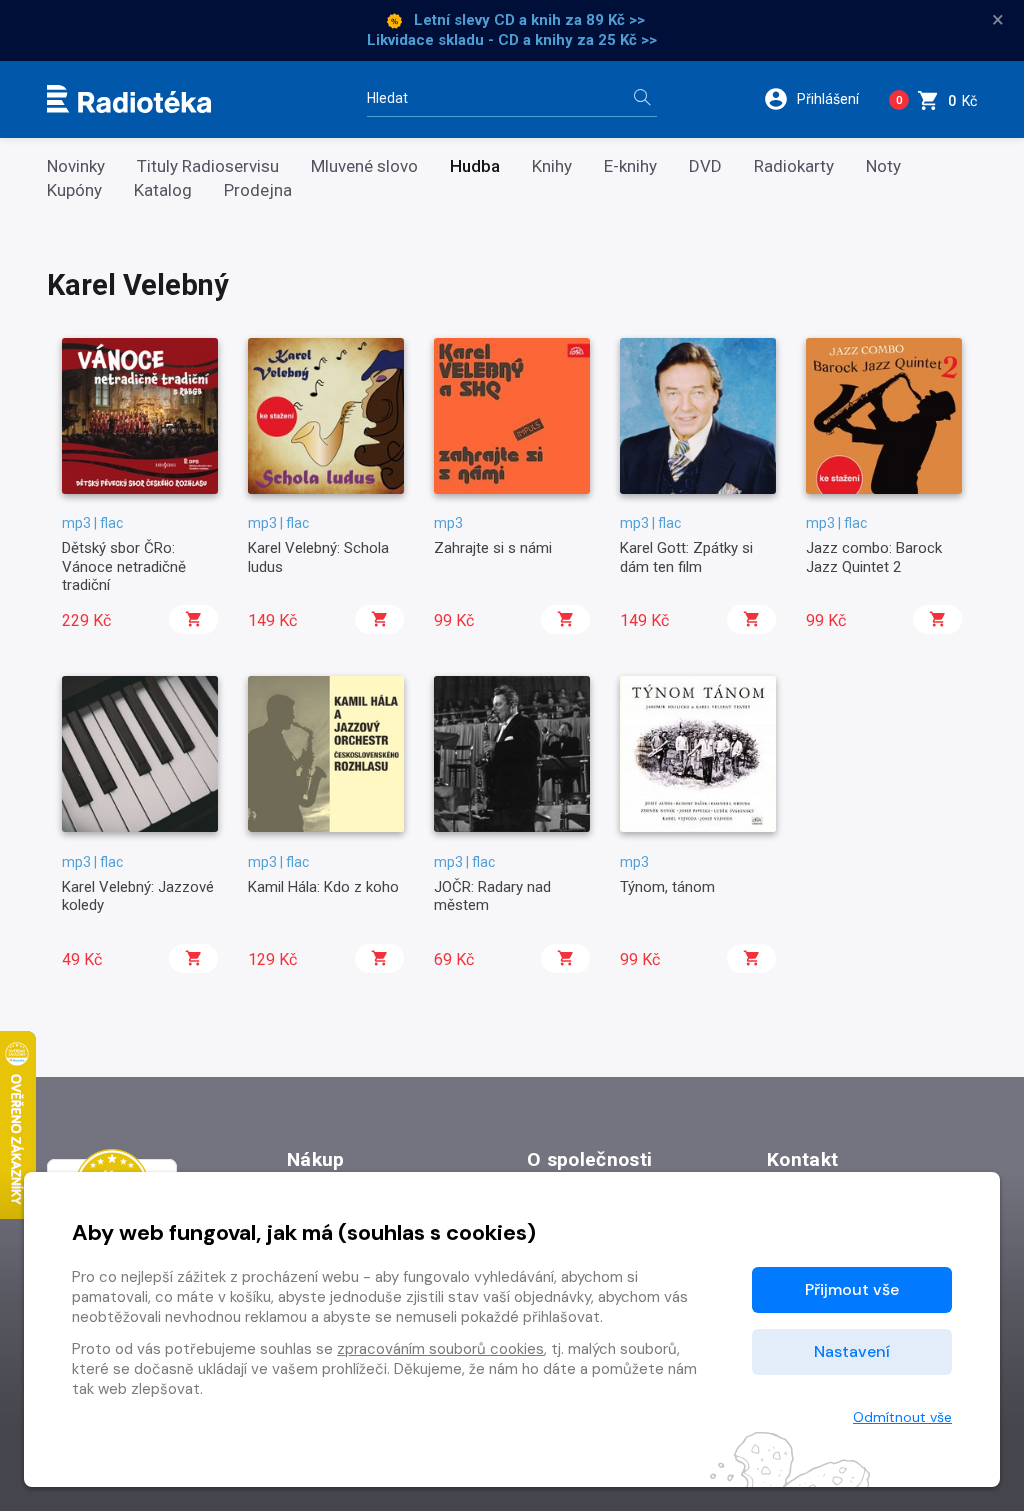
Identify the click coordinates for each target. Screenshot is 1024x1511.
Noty (883, 166)
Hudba (475, 166)
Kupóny (74, 190)
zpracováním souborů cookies (440, 1349)
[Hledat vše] (642, 99)
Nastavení (852, 1351)
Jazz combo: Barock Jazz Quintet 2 (874, 557)
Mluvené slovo (364, 166)
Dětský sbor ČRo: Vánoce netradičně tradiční (124, 566)
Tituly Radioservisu (208, 166)
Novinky (76, 166)
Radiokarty (794, 166)
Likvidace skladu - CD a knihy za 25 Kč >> (512, 40)
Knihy (552, 166)
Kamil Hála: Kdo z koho (323, 887)
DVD (705, 166)
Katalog (163, 190)
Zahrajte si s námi (493, 548)
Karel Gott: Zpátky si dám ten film (686, 557)
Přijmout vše (852, 1289)
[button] (818, 99)
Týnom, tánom (667, 887)
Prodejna (258, 190)
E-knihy (630, 166)
